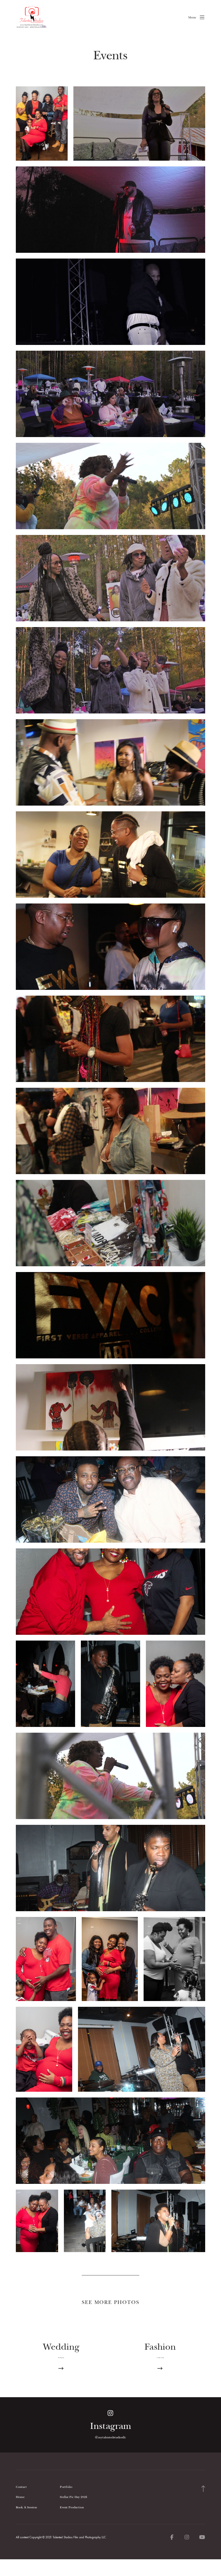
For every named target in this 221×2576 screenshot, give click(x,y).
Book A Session (26, 2507)
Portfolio (66, 2487)
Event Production (72, 2507)
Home (20, 2497)
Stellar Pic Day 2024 (74, 2497)
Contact (21, 2487)
